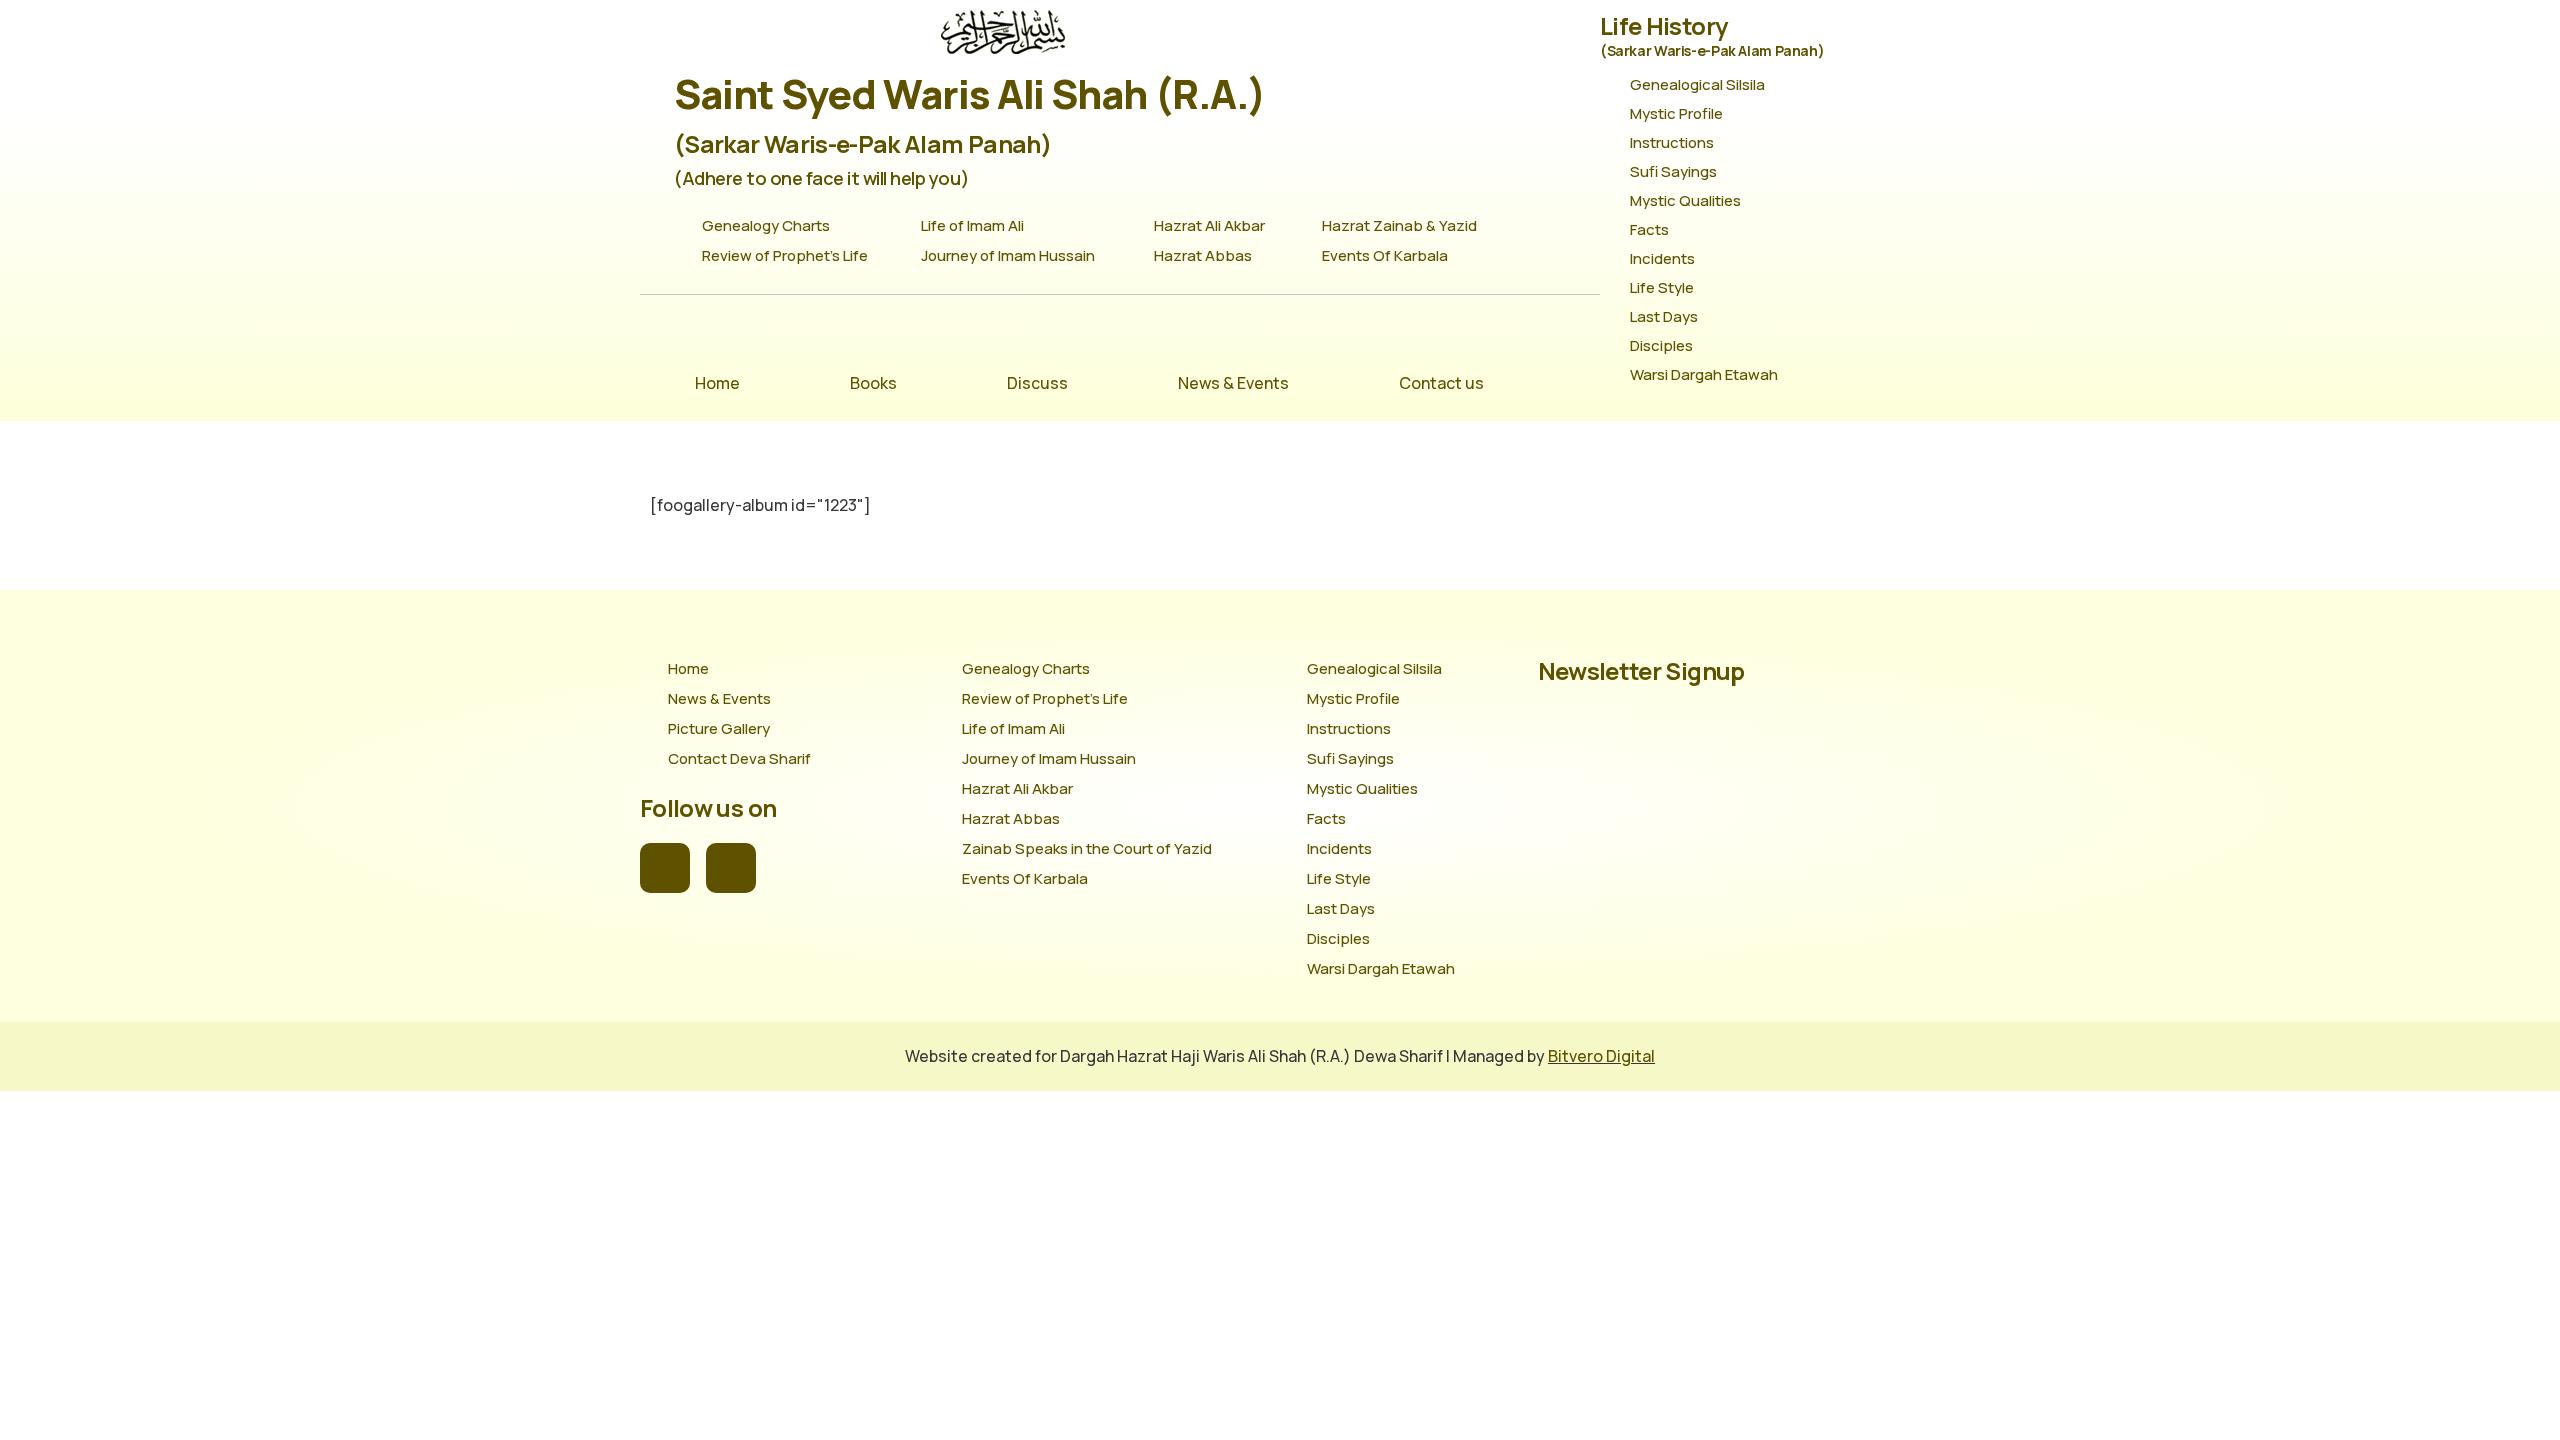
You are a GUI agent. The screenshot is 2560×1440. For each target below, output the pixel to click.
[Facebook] (665, 868)
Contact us (1441, 383)
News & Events (1233, 383)
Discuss (1037, 383)
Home (717, 383)
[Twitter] (731, 868)
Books (873, 383)
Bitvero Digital (1601, 1056)
